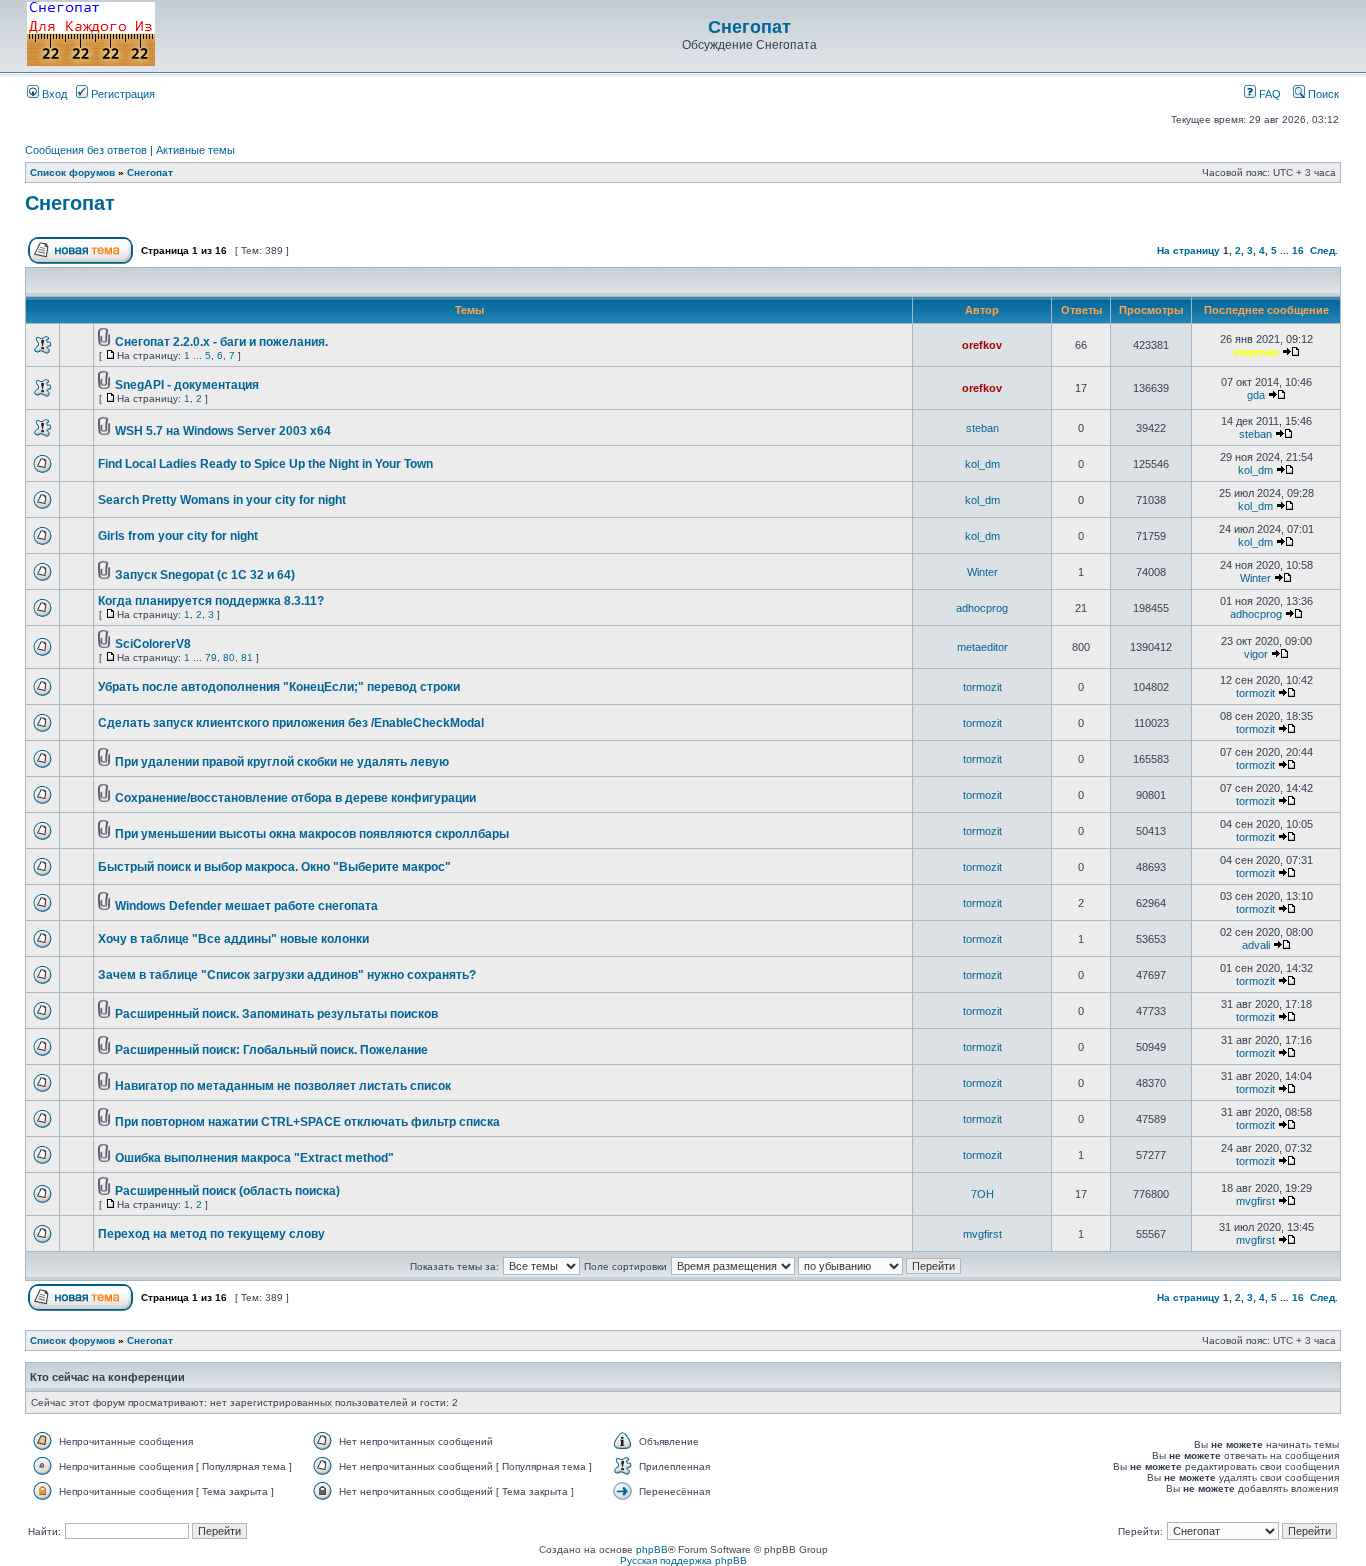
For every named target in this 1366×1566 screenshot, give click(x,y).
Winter (982, 572)
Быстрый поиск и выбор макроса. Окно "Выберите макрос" (274, 867)
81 (247, 657)
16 (1298, 250)
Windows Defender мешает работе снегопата (246, 906)
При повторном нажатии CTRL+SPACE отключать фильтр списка (307, 1122)
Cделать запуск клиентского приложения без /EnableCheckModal (291, 723)
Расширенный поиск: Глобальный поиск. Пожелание (271, 1050)
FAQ (1268, 94)
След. (1324, 250)
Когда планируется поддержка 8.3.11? (211, 601)
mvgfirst (1255, 1201)
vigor (1256, 654)
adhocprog (982, 608)
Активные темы (195, 150)
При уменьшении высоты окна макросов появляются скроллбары (312, 834)
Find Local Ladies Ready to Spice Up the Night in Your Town (265, 464)
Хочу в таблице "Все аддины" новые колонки (233, 939)
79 (211, 657)
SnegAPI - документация (187, 385)
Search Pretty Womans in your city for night (222, 500)
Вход (53, 94)
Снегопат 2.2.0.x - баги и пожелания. (221, 342)
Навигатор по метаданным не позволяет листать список (283, 1086)
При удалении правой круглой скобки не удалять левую (282, 762)
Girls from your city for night (178, 536)
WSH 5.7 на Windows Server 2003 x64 (223, 431)
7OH (982, 1194)
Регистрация (121, 94)
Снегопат (749, 27)
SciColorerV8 (153, 644)
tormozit (982, 687)
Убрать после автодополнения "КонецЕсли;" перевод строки (279, 687)
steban (982, 428)
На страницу (1188, 250)
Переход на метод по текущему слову (211, 1234)
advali (1256, 945)
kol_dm (982, 464)
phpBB (652, 1549)
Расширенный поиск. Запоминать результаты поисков (276, 1014)
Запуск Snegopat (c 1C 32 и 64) (205, 575)
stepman (1256, 352)
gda (1256, 395)
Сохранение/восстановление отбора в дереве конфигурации (295, 798)
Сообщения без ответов (86, 150)
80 (229, 657)
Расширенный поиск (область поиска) (227, 1191)
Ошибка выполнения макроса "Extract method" (254, 1158)
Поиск (1322, 94)
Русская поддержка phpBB (683, 1560)
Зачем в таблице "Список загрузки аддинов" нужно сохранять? (287, 975)
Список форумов (72, 172)
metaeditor (982, 647)
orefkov (982, 345)
